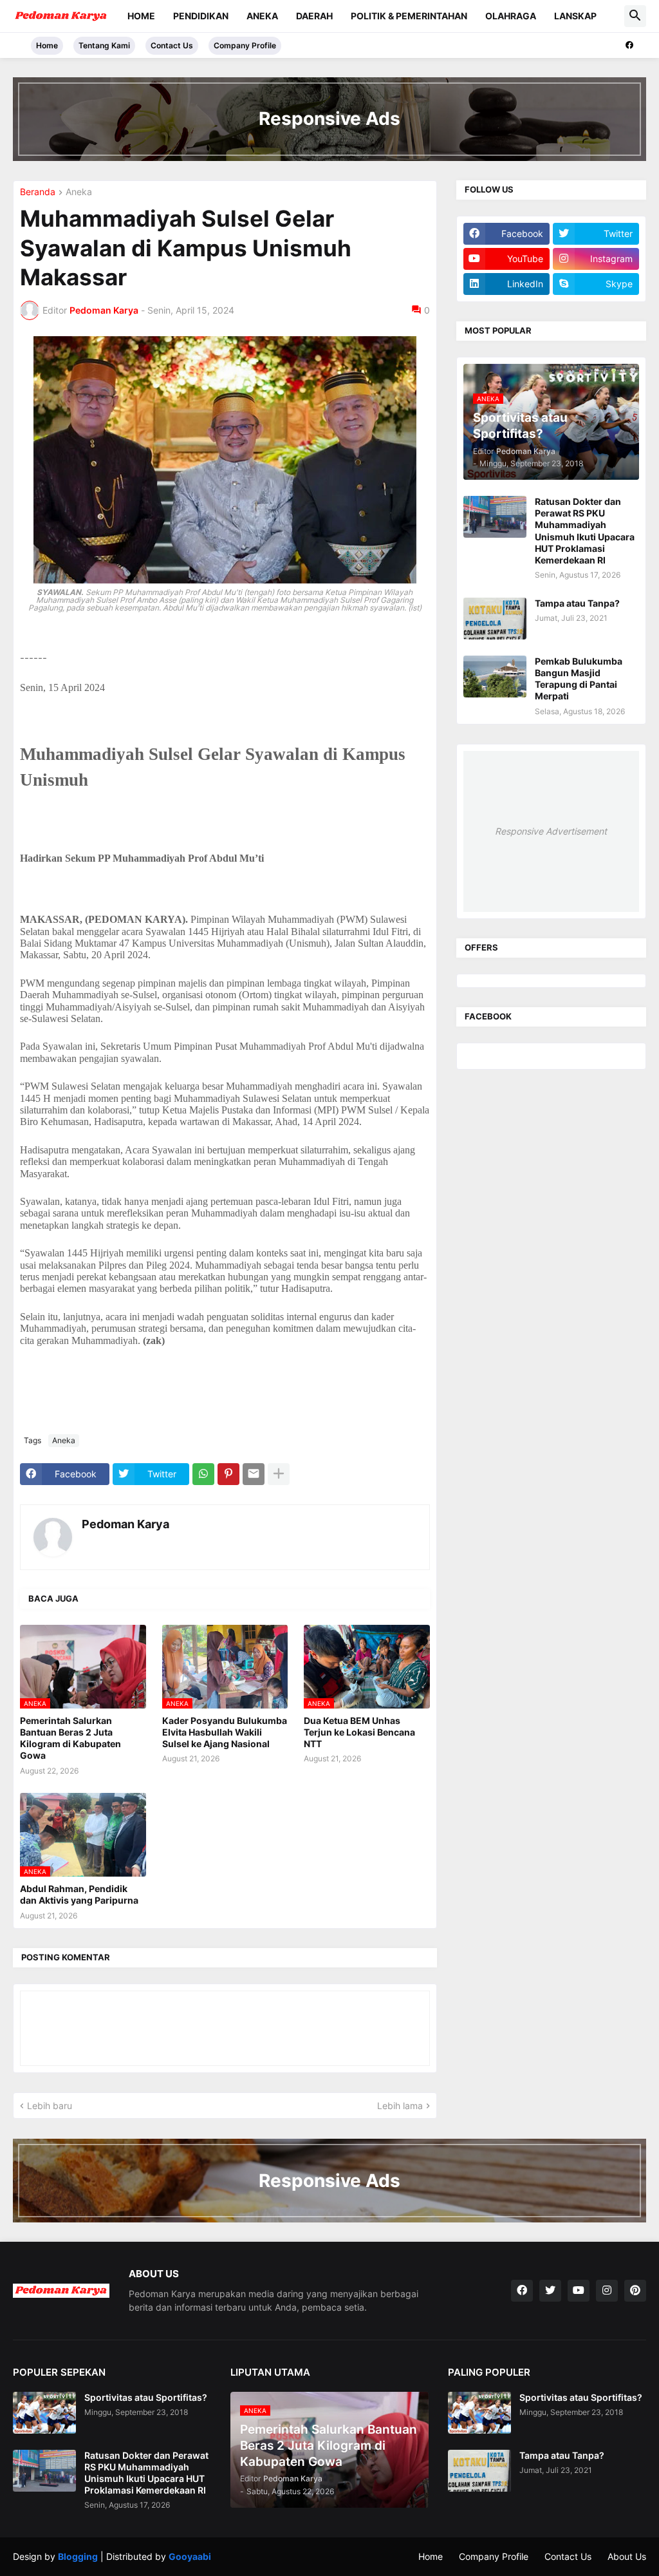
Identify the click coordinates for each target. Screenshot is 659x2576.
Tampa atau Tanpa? (577, 603)
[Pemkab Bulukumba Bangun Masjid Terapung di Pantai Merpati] (495, 677)
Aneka (262, 16)
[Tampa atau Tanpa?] (495, 619)
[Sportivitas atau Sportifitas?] (44, 2413)
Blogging (78, 2556)
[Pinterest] (228, 1474)
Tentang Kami (104, 45)
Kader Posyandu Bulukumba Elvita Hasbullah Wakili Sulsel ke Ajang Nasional (225, 1732)
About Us (627, 2556)
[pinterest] (635, 2291)
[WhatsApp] (203, 1474)
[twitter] (550, 2291)
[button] (635, 16)
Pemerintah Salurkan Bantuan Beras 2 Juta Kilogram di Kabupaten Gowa (70, 1738)
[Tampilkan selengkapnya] (279, 1474)
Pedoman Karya (125, 1524)
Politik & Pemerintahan (409, 16)
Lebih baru (50, 2106)
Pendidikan (201, 16)
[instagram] (607, 2291)
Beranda (38, 192)
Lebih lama (400, 2106)
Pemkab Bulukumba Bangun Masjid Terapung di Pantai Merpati (579, 679)
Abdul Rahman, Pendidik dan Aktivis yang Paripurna (79, 1894)
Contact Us (172, 45)
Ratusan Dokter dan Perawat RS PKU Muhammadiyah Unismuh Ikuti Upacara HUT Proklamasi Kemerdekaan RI (585, 531)
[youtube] (579, 2291)
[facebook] (629, 45)
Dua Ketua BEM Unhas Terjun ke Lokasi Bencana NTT (359, 1732)
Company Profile (245, 45)
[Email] (254, 1474)
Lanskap (575, 16)
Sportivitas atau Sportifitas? (146, 2397)
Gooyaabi (190, 2556)
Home (141, 16)
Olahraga (511, 16)
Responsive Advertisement (551, 831)
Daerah (314, 16)
